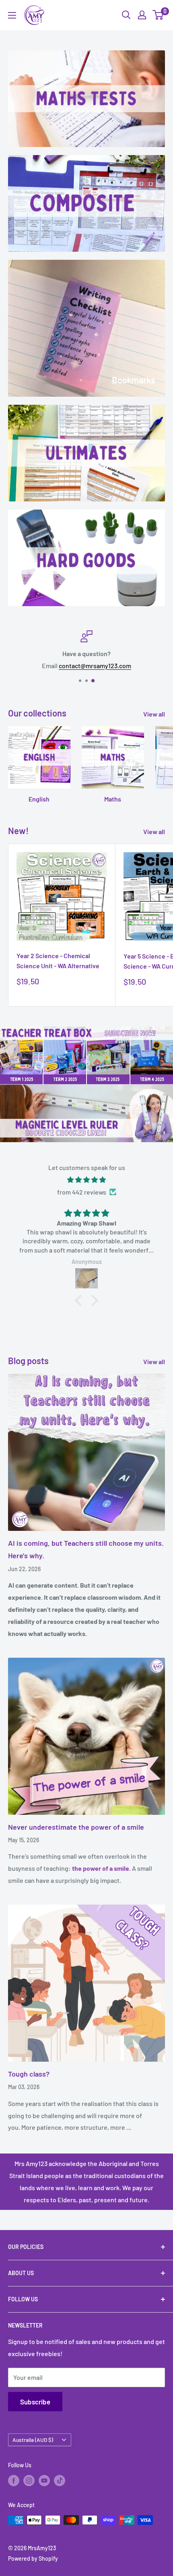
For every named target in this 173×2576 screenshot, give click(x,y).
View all (154, 714)
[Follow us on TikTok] (60, 2481)
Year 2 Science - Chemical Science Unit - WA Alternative (58, 961)
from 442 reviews (82, 1192)
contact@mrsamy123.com (95, 665)
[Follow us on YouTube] (44, 2481)
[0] (158, 15)
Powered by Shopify (33, 2558)
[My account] (142, 15)
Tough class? (29, 2074)
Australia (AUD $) (33, 2440)
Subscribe (35, 2402)
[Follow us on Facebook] (14, 2481)
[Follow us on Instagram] (29, 2481)
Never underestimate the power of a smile (76, 1827)
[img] (86, 1180)
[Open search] (126, 15)
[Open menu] (12, 15)
